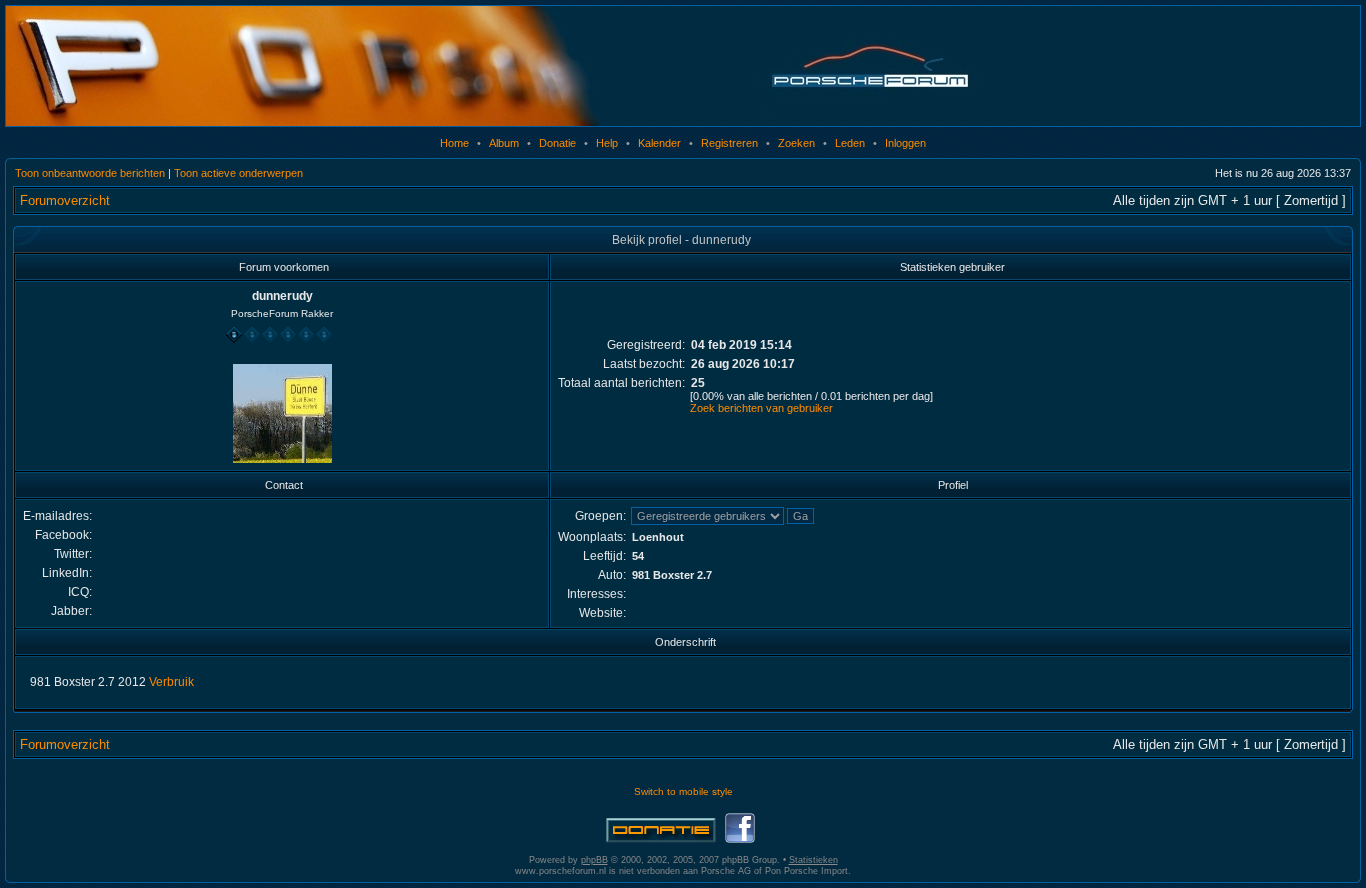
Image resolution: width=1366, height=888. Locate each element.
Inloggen (905, 143)
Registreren (729, 143)
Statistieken (813, 860)
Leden (850, 143)
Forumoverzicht (65, 200)
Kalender (659, 143)
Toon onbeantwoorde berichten (90, 173)
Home (454, 143)
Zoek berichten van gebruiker (761, 408)
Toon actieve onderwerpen (238, 173)
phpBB (594, 860)
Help (607, 143)
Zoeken (796, 143)
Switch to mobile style (683, 791)
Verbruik (171, 682)
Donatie (557, 143)
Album (504, 143)
